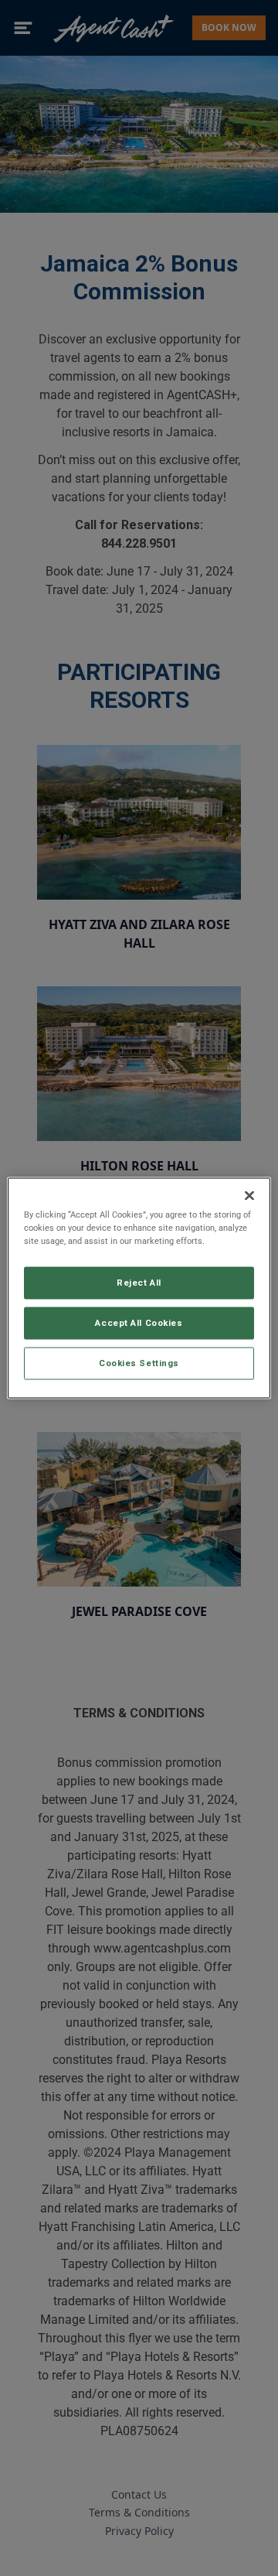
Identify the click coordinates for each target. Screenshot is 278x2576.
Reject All (139, 1283)
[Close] (249, 1196)
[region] (139, 1288)
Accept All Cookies (139, 1323)
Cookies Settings (139, 1363)
